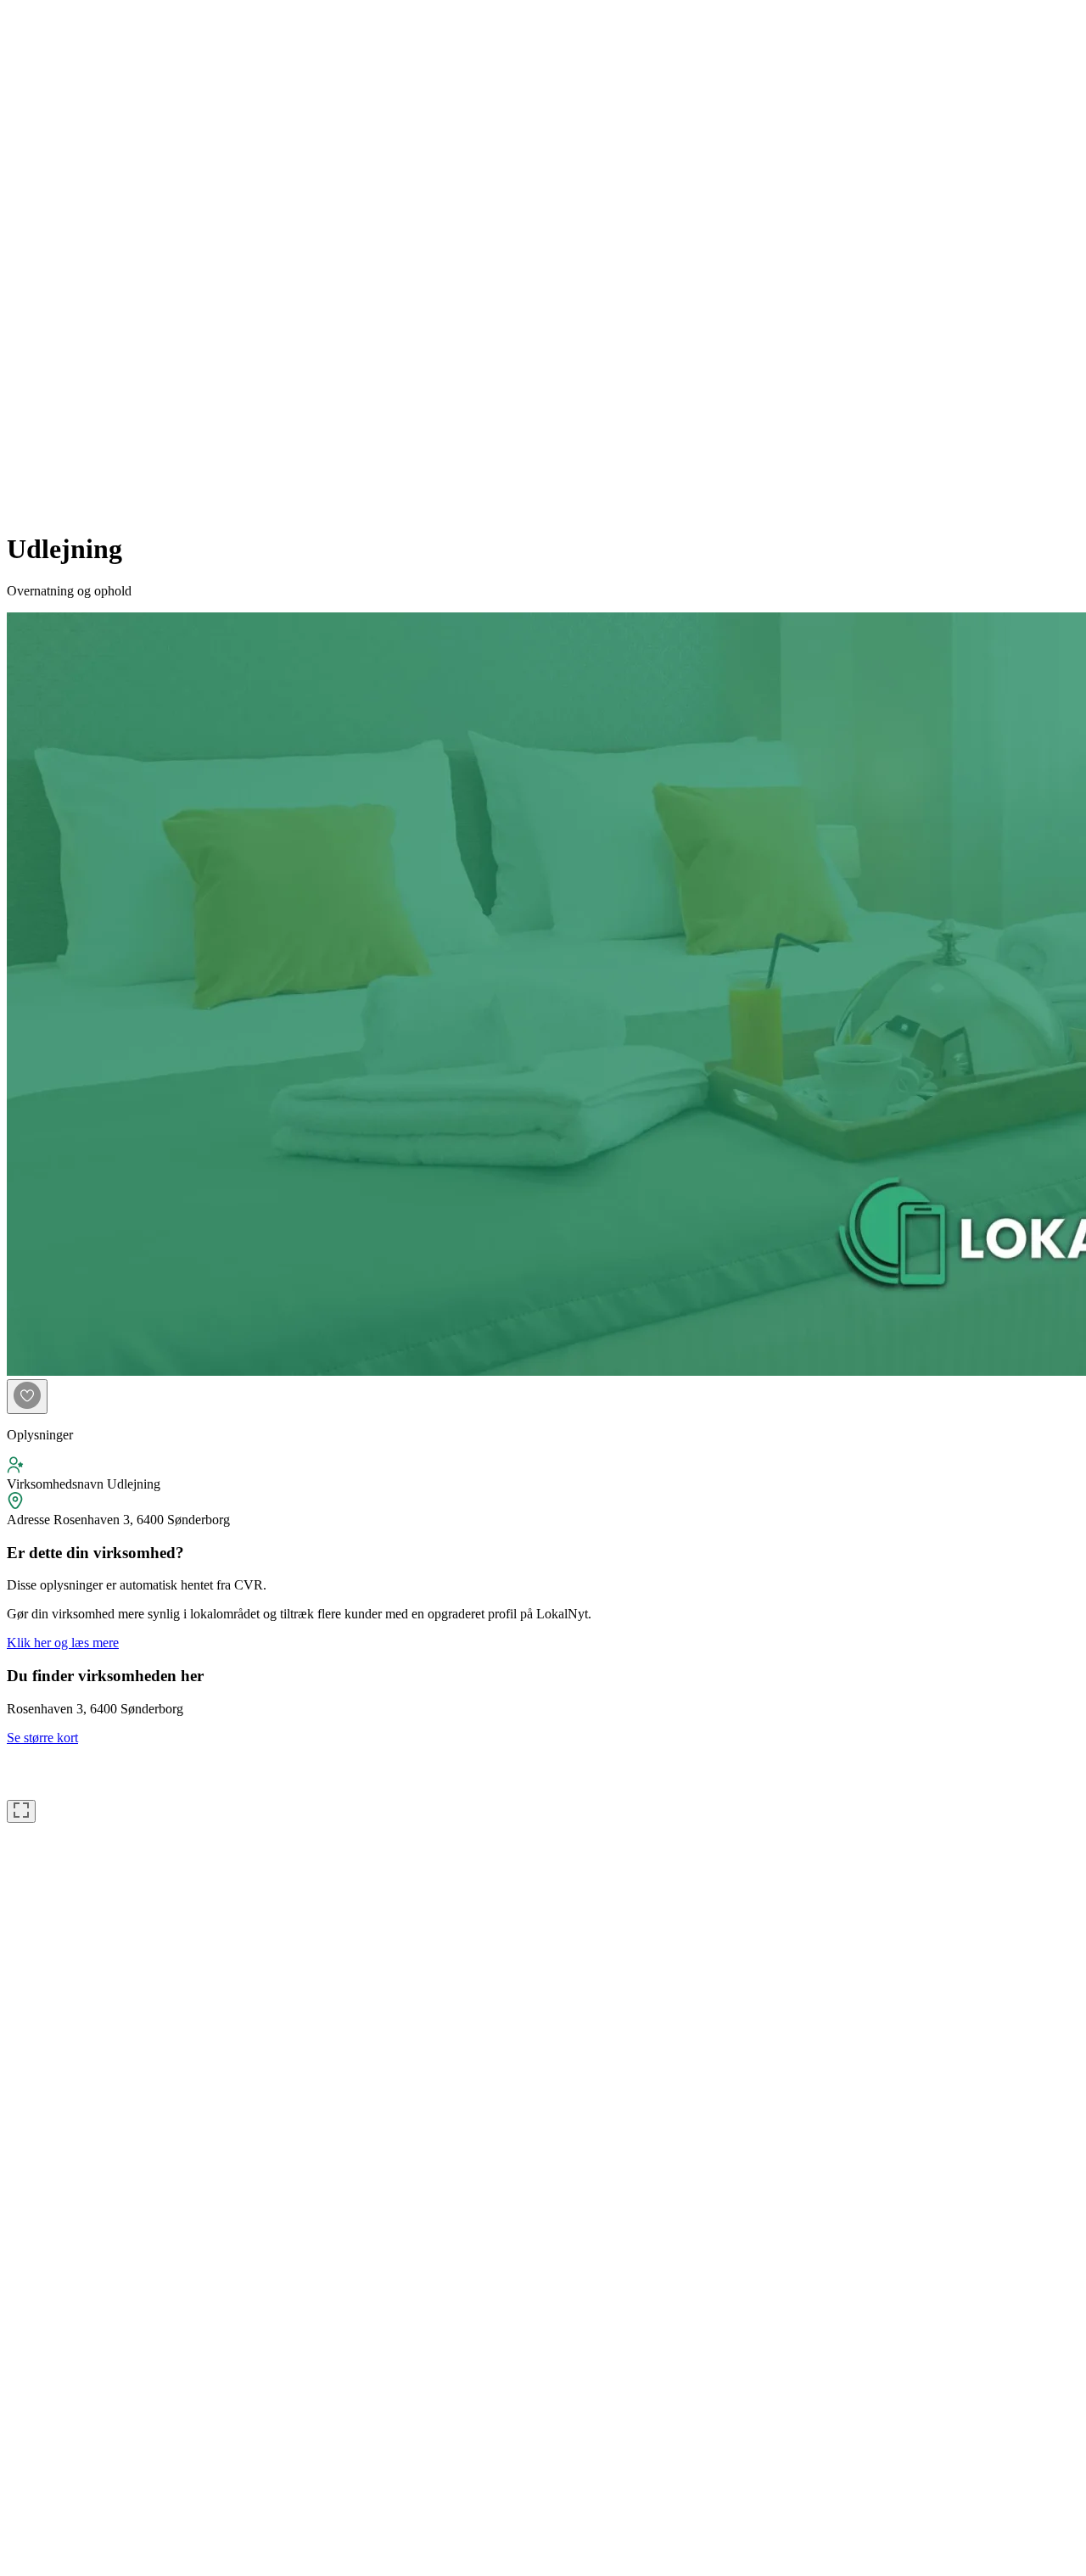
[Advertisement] (75, 261)
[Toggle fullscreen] (21, 1811)
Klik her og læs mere (63, 1643)
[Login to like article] (27, 1397)
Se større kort (42, 1738)
